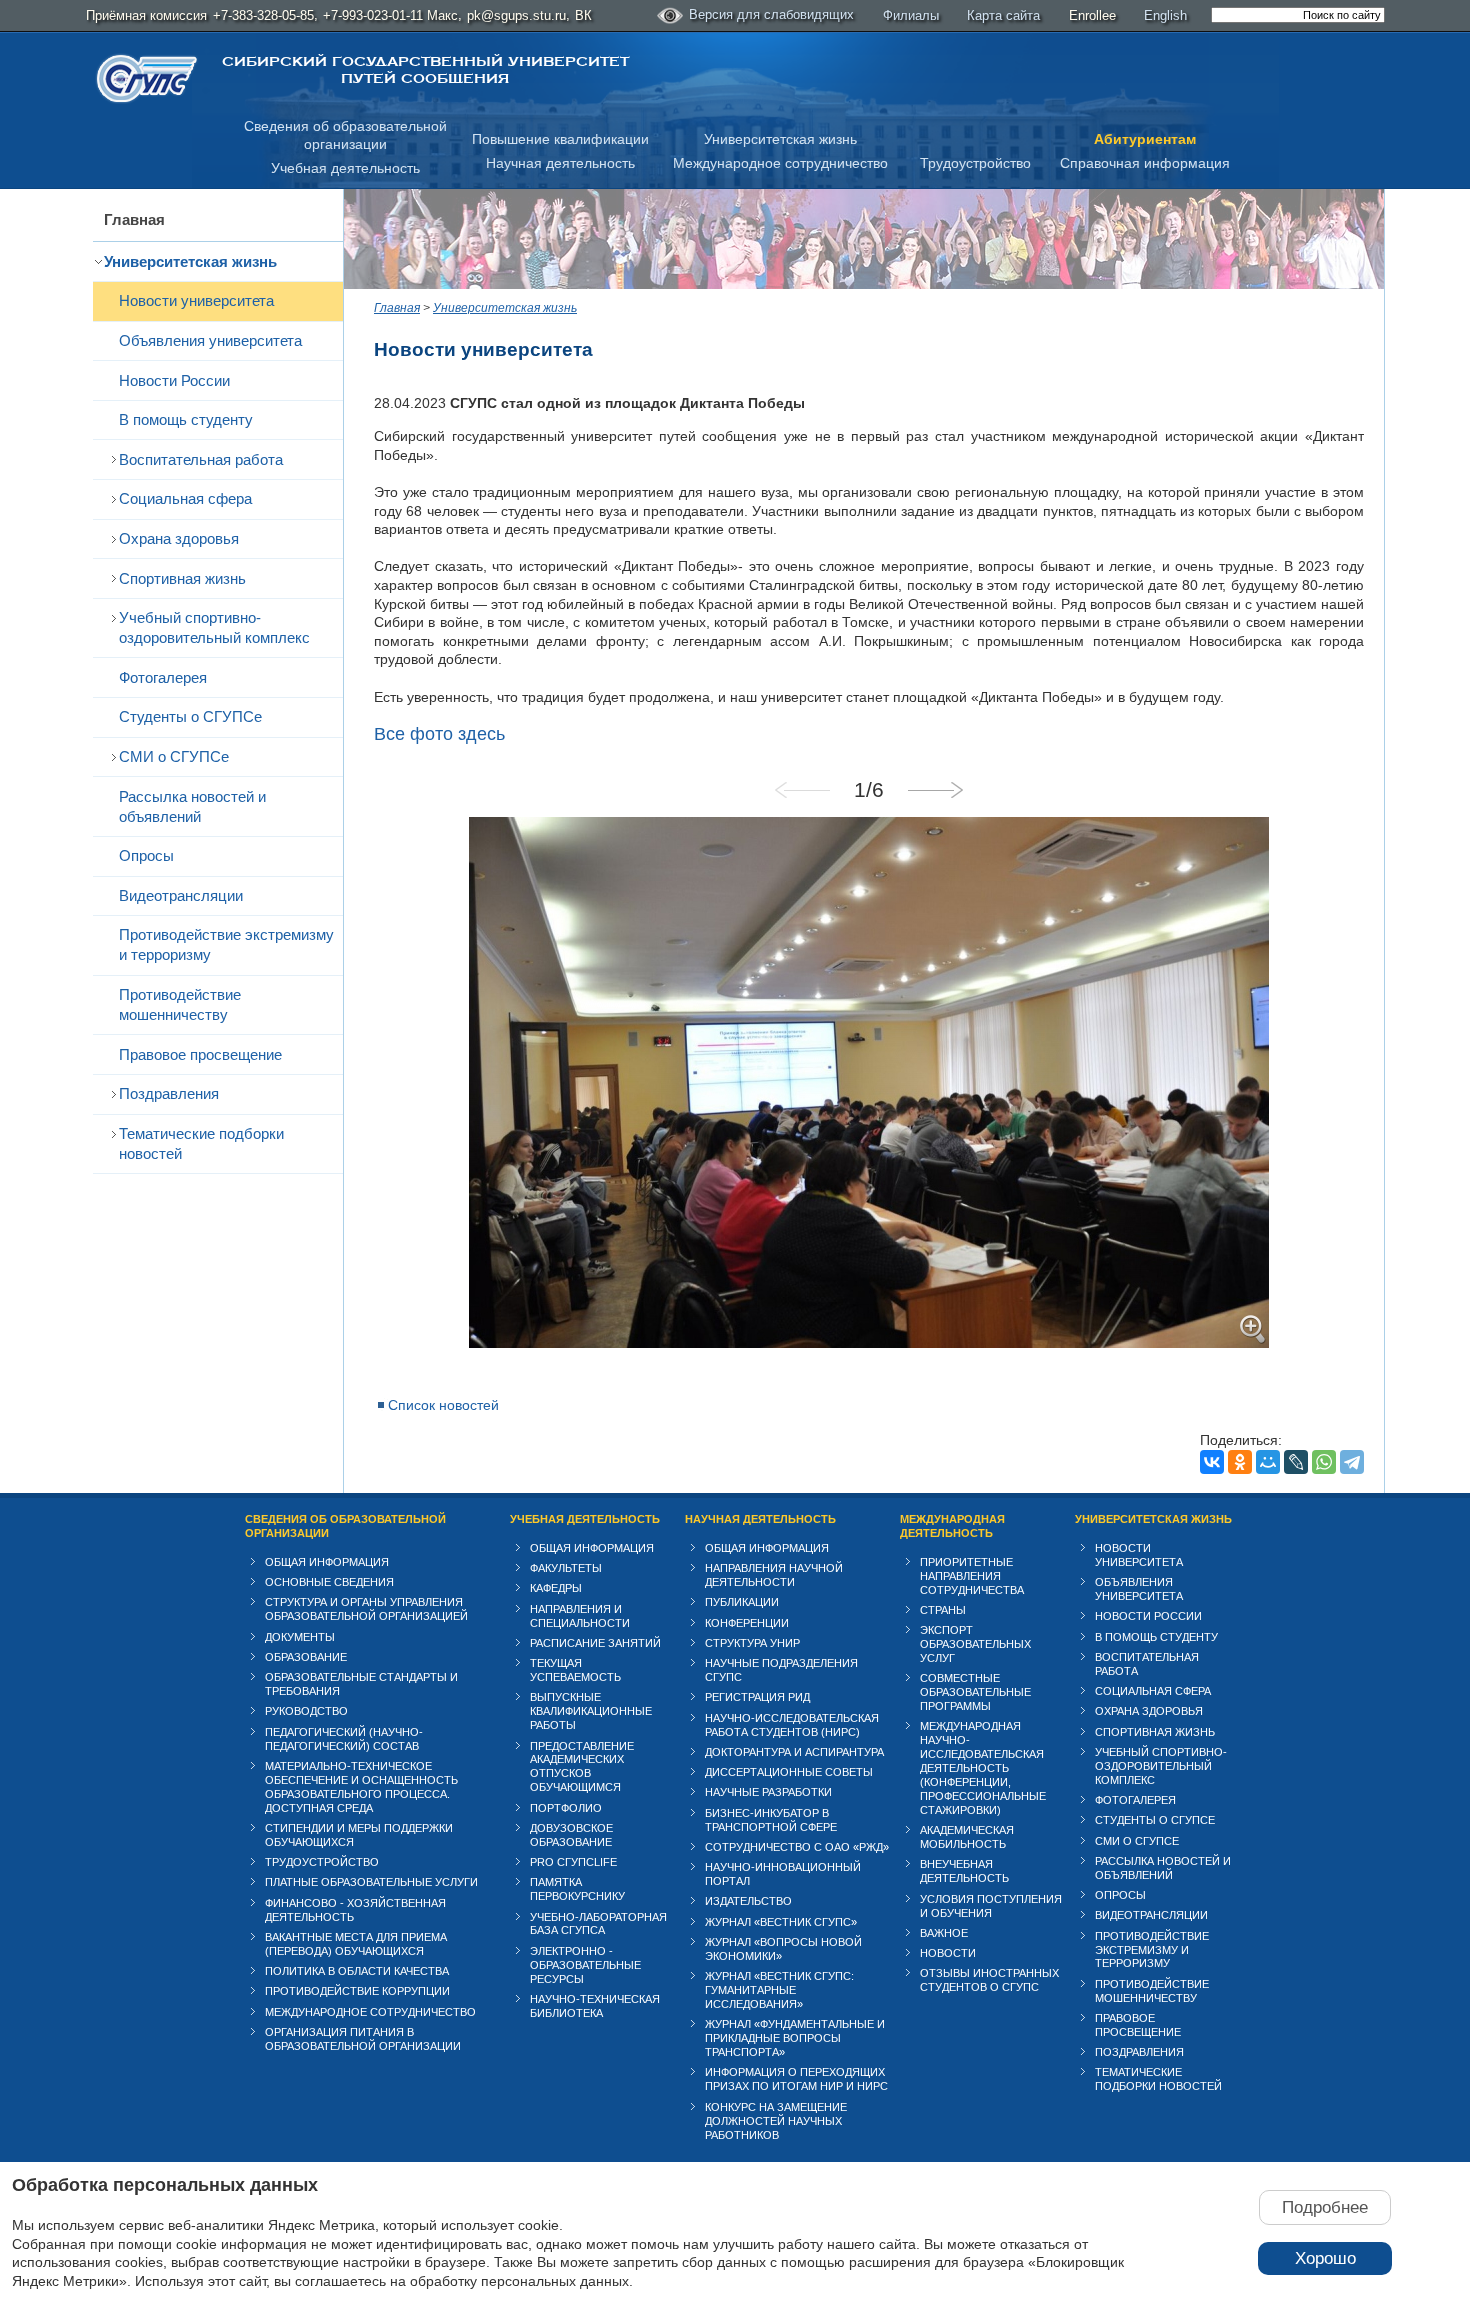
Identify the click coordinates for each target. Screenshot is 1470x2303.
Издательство (748, 1901)
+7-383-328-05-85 (263, 15)
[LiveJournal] (1296, 1462)
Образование (306, 1657)
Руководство (306, 1711)
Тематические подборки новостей (201, 1143)
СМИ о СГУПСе (174, 756)
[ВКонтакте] (1212, 1462)
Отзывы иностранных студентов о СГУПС (989, 1980)
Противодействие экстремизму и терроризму (226, 944)
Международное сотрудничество (780, 163)
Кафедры (556, 1588)
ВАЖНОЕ (944, 1933)
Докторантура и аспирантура (794, 1752)
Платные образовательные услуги (371, 1882)
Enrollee (1092, 15)
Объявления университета (210, 340)
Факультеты (566, 1568)
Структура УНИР (752, 1643)
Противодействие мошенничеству (180, 1004)
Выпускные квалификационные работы (591, 1711)
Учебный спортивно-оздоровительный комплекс (214, 627)
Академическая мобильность (967, 1837)
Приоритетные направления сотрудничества (972, 1576)
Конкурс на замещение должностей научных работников (776, 2121)
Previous (803, 790)
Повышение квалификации (560, 139)
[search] (1298, 15)
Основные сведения (329, 1582)
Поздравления (169, 1093)
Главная (134, 219)
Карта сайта (1003, 15)
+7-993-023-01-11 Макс (390, 15)
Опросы (146, 855)
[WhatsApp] (1324, 1462)
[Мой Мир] (1268, 1462)
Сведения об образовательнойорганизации (345, 135)
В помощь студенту (186, 419)
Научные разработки (768, 1792)
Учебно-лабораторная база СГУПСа (598, 1924)
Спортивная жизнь (182, 578)
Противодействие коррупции (357, 1991)
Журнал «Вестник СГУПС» (781, 1922)
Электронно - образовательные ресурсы (585, 1965)
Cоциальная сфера (185, 498)
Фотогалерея (163, 677)
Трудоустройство (975, 163)
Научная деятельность (560, 163)
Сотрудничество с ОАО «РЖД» (797, 1847)
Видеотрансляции (181, 895)
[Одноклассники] (1240, 1462)
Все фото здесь (439, 734)
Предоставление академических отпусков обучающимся (582, 1767)
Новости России (174, 380)
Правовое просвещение (200, 1054)
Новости (948, 1953)
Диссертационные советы (789, 1772)
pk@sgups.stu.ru (516, 15)
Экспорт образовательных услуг (975, 1644)
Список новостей (443, 1405)
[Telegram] (1352, 1462)
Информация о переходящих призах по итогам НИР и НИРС (796, 2079)
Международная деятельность (952, 1526)
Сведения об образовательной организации (345, 1526)
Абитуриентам (1145, 139)
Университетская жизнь (780, 139)
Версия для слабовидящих (771, 14)
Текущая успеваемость (575, 1670)
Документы (300, 1637)
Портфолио (566, 1808)
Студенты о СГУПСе (190, 716)
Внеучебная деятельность (964, 1871)
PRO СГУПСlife (573, 1862)
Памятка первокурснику (577, 1889)
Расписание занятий (595, 1643)
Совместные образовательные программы (975, 1692)
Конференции (747, 1623)
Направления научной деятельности (774, 1575)
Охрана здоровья (179, 538)
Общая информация (327, 1562)
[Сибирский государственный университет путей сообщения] (147, 78)
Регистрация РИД (757, 1697)
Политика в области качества (357, 1971)
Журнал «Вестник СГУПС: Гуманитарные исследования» (779, 1990)
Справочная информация (1145, 163)
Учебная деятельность (345, 168)
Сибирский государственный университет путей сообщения (425, 70)
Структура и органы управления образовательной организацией (366, 1609)
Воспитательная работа (201, 459)
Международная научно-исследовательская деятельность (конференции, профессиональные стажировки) (983, 1768)
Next (935, 790)
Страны (943, 1610)
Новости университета (196, 300)
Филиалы (911, 15)
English (1165, 15)
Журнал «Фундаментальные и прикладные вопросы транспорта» (795, 2038)
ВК (583, 15)
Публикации (742, 1602)
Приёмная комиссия (146, 15)
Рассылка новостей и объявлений (192, 806)
